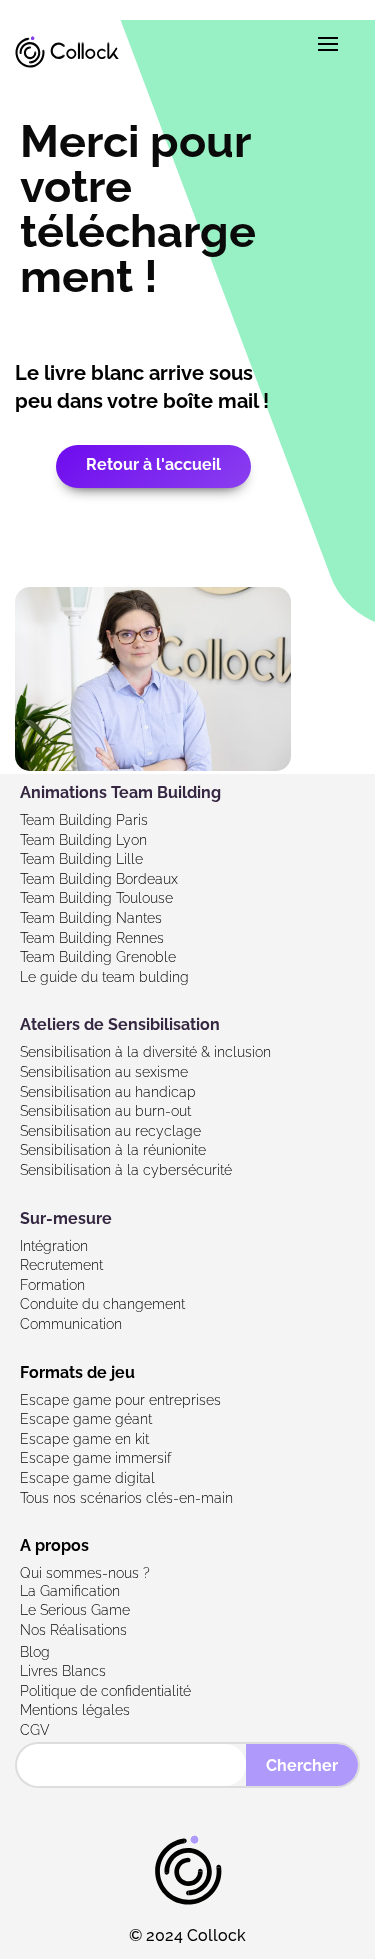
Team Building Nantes (91, 918)
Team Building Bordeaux (99, 879)
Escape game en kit (84, 1439)
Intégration (54, 1246)
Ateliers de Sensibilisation (120, 1024)
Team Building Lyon (83, 840)
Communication (71, 1324)
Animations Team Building (120, 792)
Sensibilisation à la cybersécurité (126, 1170)
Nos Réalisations (73, 1630)
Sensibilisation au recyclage (110, 1131)
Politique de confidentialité (105, 1691)
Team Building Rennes (92, 938)
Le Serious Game (75, 1610)
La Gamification (70, 1591)
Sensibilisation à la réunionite (113, 1150)
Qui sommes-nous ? (85, 1573)
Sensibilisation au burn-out (105, 1111)
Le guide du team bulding (104, 977)
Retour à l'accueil (153, 464)
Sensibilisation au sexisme (104, 1072)
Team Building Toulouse (96, 898)
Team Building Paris (84, 820)
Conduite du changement (102, 1304)
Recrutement (61, 1265)
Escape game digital (87, 1478)
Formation (52, 1285)
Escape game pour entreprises (120, 1400)
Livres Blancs (63, 1671)
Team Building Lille (81, 859)
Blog (35, 1652)
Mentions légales (75, 1710)
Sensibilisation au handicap (108, 1092)
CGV (35, 1730)
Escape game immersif (95, 1458)
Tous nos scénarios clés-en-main (126, 1498)
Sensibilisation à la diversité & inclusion (145, 1052)
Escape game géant (86, 1419)
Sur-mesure (66, 1218)
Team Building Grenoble (98, 957)
